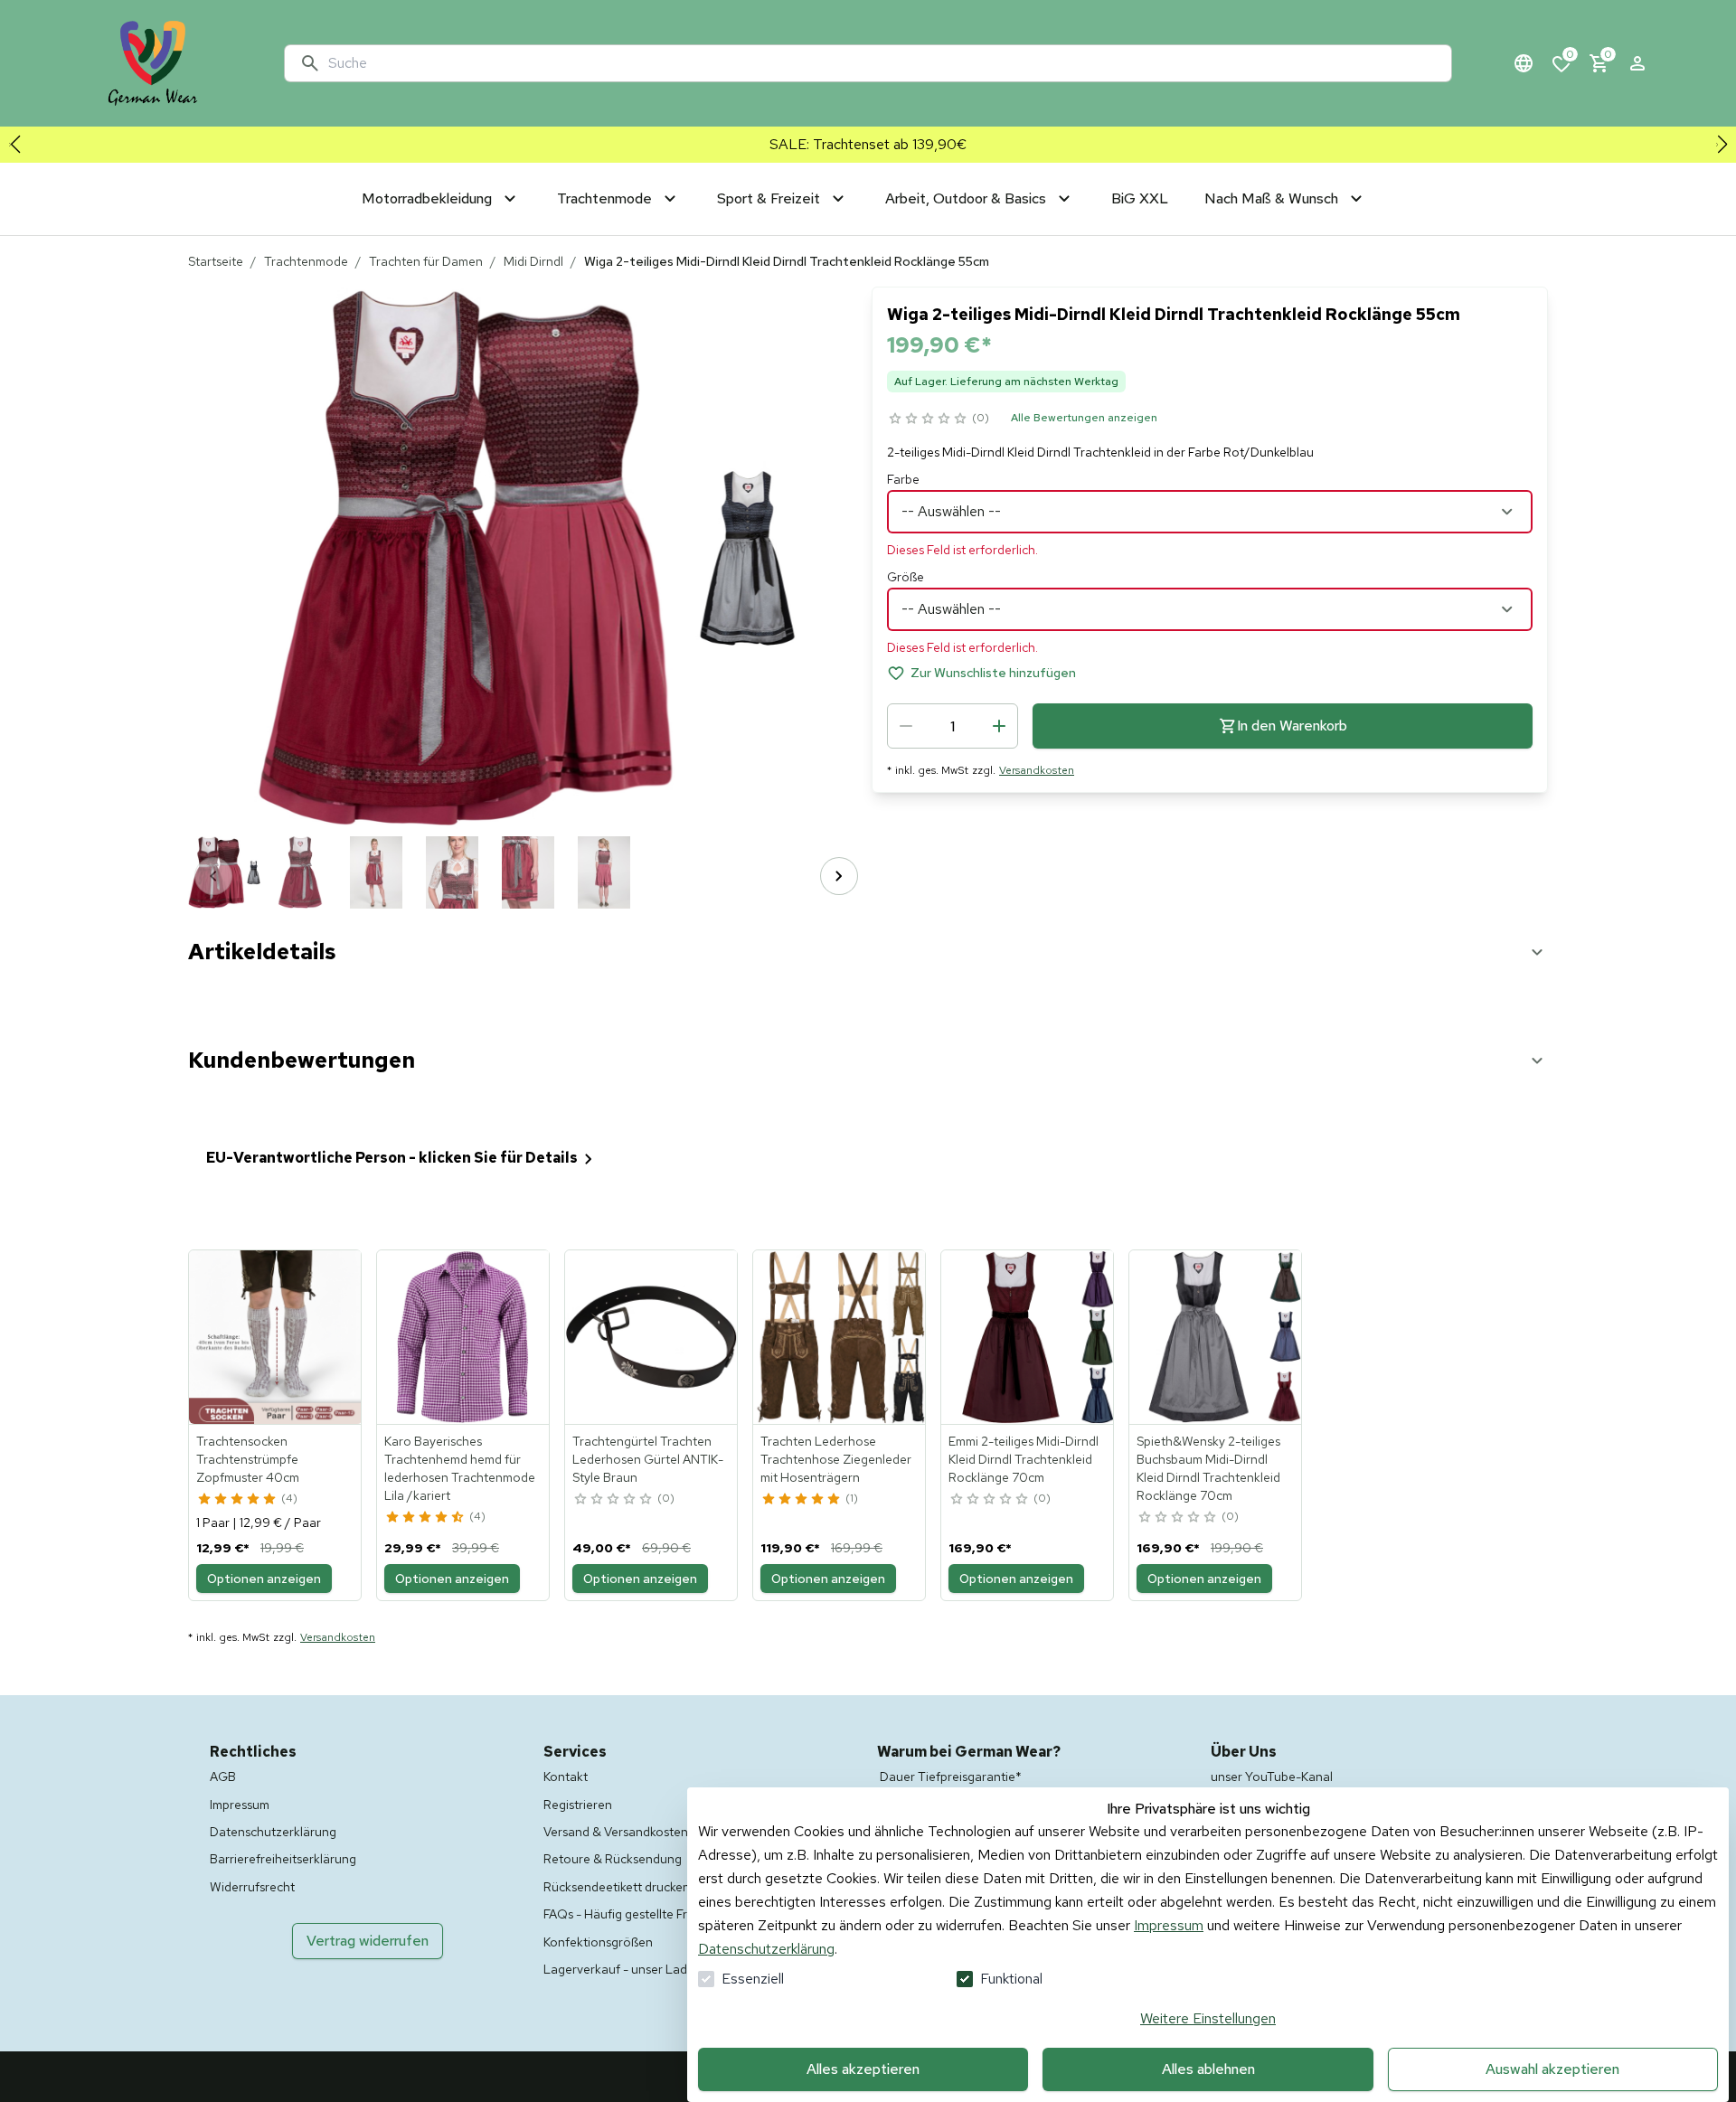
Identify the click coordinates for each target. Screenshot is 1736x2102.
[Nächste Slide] (1722, 145)
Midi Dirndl (533, 261)
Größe (906, 577)
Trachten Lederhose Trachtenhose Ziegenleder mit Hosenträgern (836, 1459)
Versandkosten (1037, 770)
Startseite (216, 261)
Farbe (903, 479)
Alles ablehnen (1208, 2069)
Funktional (1011, 1979)
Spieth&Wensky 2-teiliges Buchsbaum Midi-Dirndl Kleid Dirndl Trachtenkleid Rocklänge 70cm (1208, 1468)
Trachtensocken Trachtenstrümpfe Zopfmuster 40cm (248, 1459)
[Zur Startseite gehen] (153, 63)
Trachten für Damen (426, 261)
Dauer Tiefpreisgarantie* (951, 1777)
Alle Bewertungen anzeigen (1084, 418)
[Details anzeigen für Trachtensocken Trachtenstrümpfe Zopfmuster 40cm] (276, 1337)
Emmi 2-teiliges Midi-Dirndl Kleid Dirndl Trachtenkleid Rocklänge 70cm (1024, 1459)
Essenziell (753, 1979)
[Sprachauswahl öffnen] (1524, 63)
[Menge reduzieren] (906, 726)
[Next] (839, 876)
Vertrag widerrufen (368, 1941)
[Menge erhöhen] (999, 726)
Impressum (1169, 1925)
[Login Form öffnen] (1637, 63)
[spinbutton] (953, 726)
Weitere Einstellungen (1208, 2018)
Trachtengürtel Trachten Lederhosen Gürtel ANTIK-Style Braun (648, 1459)
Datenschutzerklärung (766, 1949)
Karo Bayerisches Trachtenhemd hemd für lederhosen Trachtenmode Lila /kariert (460, 1468)
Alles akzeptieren (863, 2069)
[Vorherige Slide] (14, 145)
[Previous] (213, 876)
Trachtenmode (306, 261)
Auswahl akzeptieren (1552, 2069)
